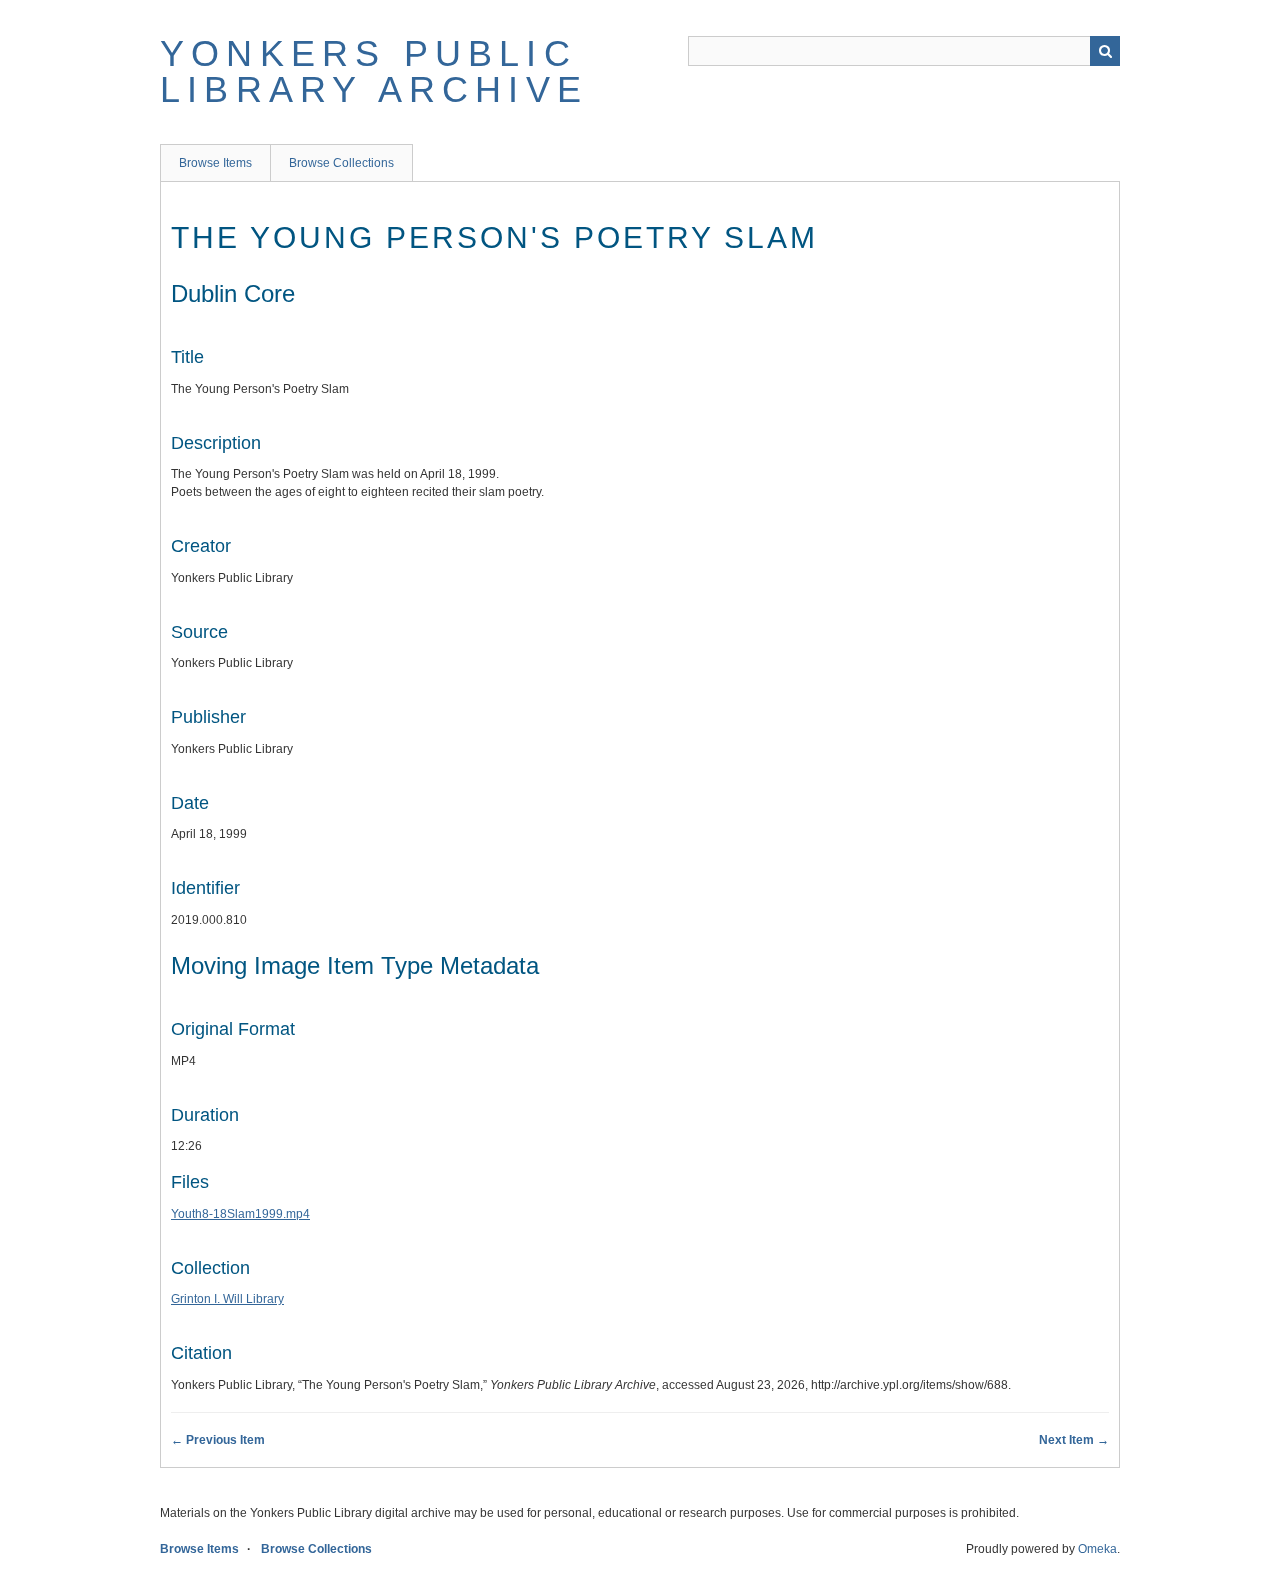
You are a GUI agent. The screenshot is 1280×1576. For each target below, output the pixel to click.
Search (1105, 51)
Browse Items (215, 163)
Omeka (1097, 1549)
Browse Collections (341, 163)
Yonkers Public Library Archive (374, 71)
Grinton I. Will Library (227, 1299)
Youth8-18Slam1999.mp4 (240, 1214)
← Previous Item (218, 1440)
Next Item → (1074, 1440)
